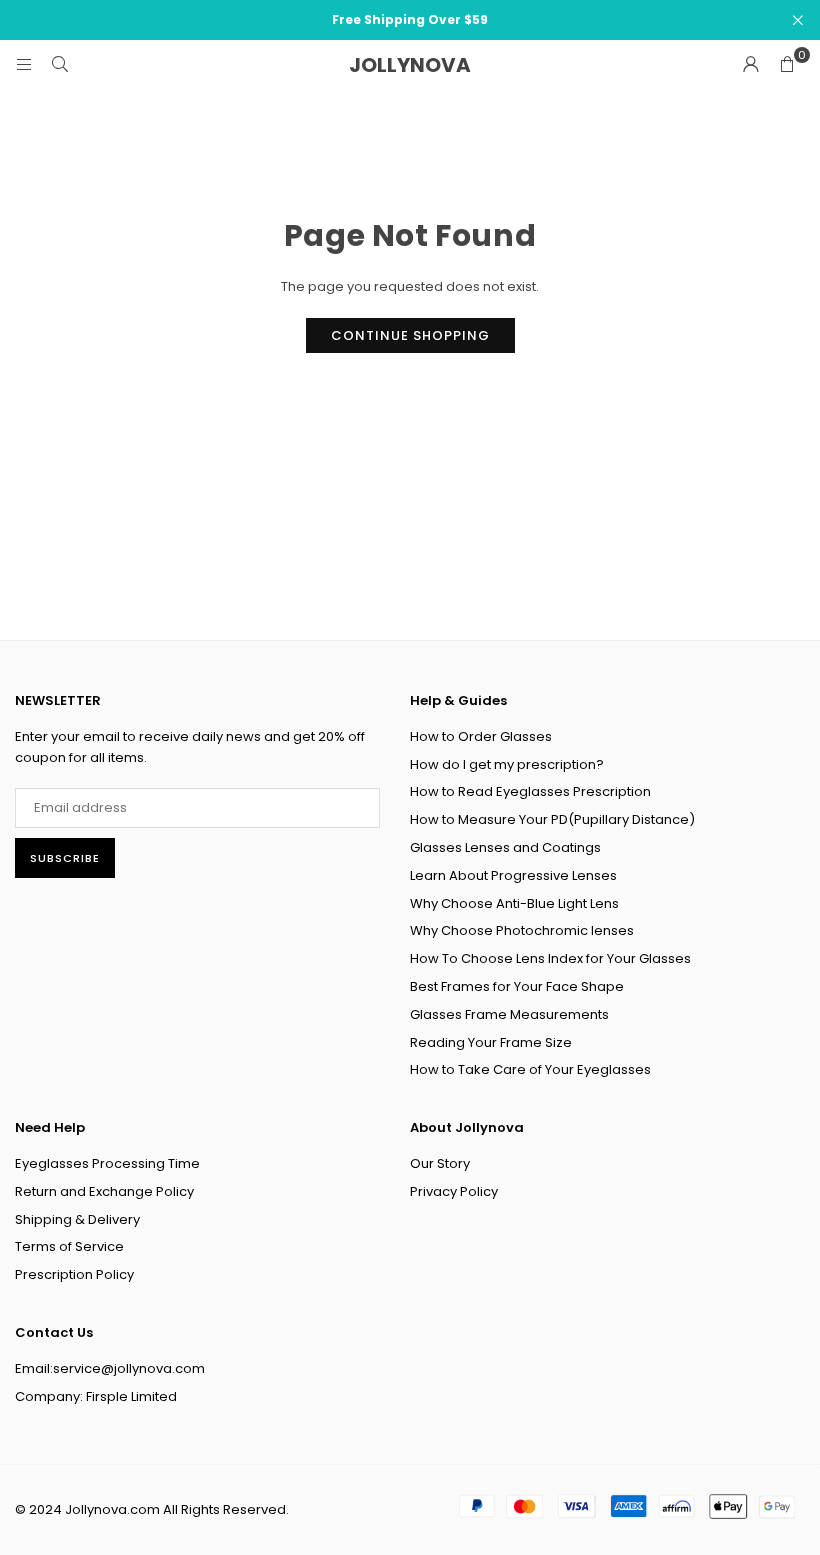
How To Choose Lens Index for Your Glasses (550, 958)
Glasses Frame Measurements (509, 1014)
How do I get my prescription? (507, 764)
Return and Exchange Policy (104, 1191)
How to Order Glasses (481, 736)
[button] (787, 65)
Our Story (440, 1163)
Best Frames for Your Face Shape (517, 986)
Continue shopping (410, 335)
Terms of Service (69, 1246)
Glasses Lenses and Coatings (505, 847)
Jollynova (410, 65)
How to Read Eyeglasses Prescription (530, 791)
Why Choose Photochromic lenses (522, 930)
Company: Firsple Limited (96, 1396)
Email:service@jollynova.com (110, 1368)
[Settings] (751, 65)
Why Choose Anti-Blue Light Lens (514, 903)
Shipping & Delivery (77, 1219)
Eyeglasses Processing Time (107, 1163)
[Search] (60, 64)
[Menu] (24, 64)
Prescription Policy (74, 1274)
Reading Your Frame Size (491, 1042)
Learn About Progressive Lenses (513, 875)
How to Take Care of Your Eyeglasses (530, 1069)
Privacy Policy (454, 1191)
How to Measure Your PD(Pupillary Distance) (552, 819)
